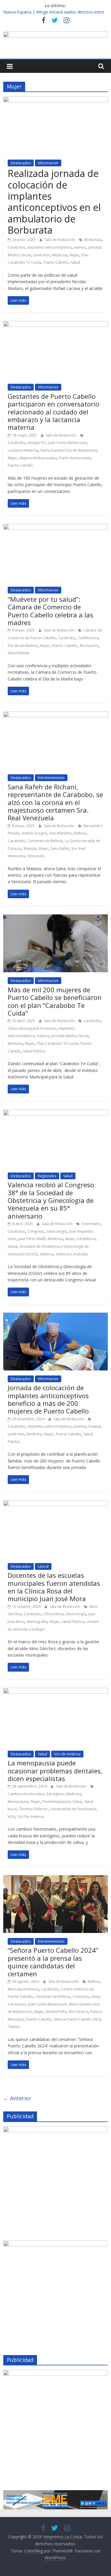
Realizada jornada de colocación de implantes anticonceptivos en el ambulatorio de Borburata (54, 202)
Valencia (47, 1254)
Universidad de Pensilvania (73, 1809)
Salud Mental (18, 653)
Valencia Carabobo (72, 1254)
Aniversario (91, 1224)
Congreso (36, 1231)
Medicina (60, 255)
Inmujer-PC (37, 443)
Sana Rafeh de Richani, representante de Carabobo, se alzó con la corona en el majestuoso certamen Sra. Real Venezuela (55, 802)
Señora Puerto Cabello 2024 (77, 2019)
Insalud (95, 1426)
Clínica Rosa (54, 1614)
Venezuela (36, 856)
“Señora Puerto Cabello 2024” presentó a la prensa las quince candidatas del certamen (53, 1962)
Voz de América (67, 1754)
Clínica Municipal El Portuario (32, 1028)
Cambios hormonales (26, 1794)
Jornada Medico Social (70, 1036)
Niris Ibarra (78, 2012)
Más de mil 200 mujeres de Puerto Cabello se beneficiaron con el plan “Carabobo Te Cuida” (55, 1001)
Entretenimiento (51, 778)
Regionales (47, 1176)
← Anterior (17, 2098)
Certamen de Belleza (45, 841)
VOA (11, 1817)
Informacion (48, 163)
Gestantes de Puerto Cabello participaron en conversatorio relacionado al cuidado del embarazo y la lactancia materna (53, 412)
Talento (14, 2027)
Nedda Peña (56, 2012)
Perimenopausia (56, 1802)
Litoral (43, 1566)
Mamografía (37, 1622)
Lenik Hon (41, 255)
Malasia (30, 848)
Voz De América (31, 1817)
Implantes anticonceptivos (50, 247)
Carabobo (16, 247)
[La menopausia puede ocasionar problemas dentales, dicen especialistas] (55, 1691)
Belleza (80, 833)
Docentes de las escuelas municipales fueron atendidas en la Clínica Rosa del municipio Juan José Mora (54, 1587)
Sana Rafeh (60, 848)
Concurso (81, 1997)
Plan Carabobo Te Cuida (58, 1043)
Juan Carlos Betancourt (67, 443)
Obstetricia (86, 1239)
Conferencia (88, 638)
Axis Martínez (61, 833)
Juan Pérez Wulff (32, 1239)
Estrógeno (55, 1794)
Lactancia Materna (23, 450)
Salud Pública (34, 1051)
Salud (75, 262)
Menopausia (18, 1802)
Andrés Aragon (34, 833)
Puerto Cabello (56, 262)
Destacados (21, 163)
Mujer (74, 255)
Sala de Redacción (60, 240)
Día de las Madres (23, 646)
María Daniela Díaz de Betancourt (69, 450)
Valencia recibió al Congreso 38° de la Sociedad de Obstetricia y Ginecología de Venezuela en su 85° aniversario (51, 1200)
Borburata (93, 240)
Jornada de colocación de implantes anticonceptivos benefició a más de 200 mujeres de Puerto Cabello (48, 1399)
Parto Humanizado (75, 458)
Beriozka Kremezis (23, 1989)
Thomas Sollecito (34, 1809)
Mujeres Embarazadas (38, 458)
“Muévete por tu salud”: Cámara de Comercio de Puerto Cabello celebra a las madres (50, 611)
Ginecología (57, 1231)
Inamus (80, 247)
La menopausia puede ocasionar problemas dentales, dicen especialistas (55, 1771)
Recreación (89, 646)
